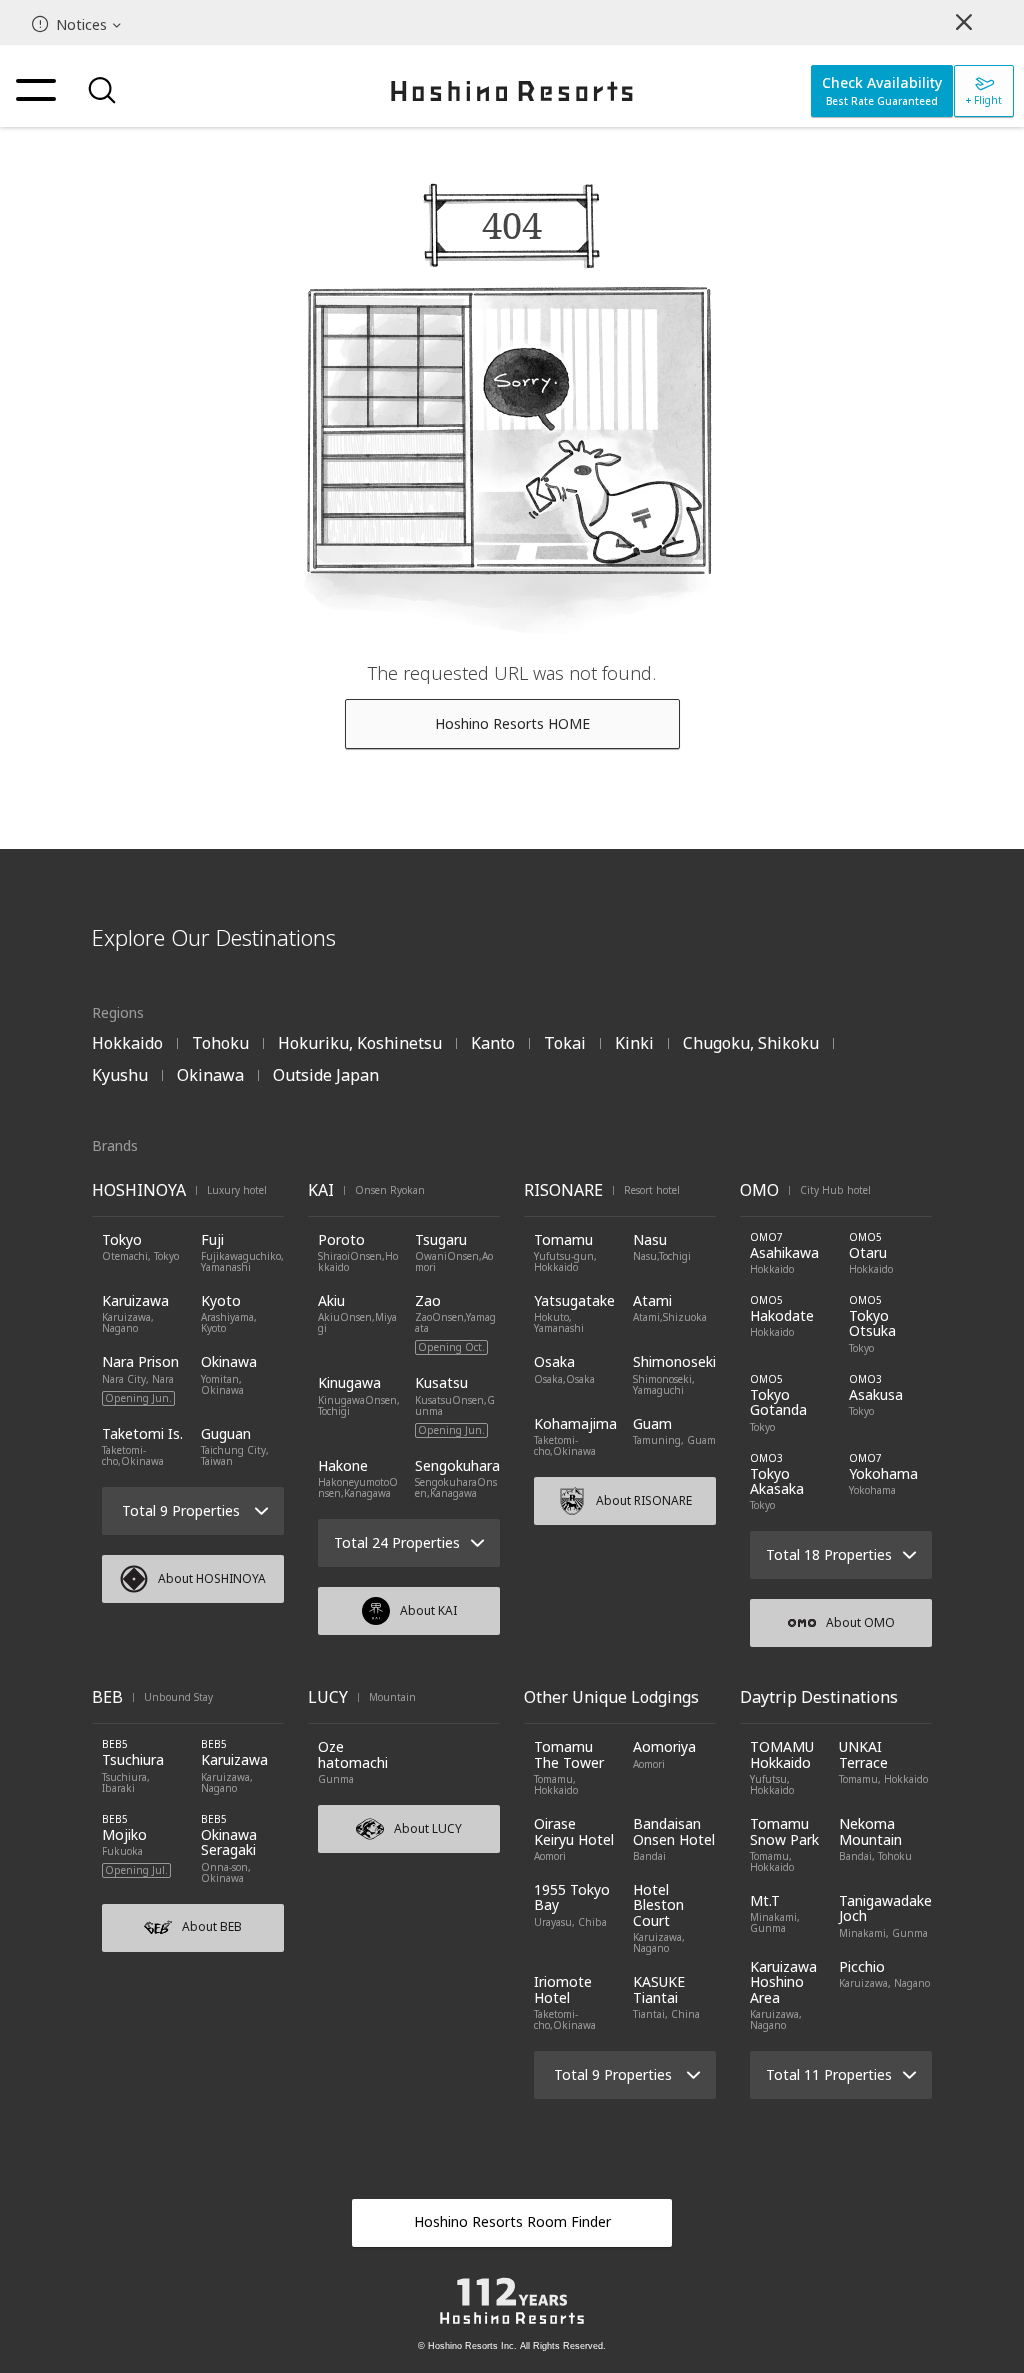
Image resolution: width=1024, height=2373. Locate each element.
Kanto (493, 1043)
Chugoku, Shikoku (751, 1043)
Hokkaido (127, 1043)
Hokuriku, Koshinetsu (360, 1043)
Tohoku (220, 1043)
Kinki (634, 1043)
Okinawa (210, 1075)
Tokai (565, 1043)
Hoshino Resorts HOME (512, 723)
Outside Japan (326, 1075)
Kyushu (120, 1075)
